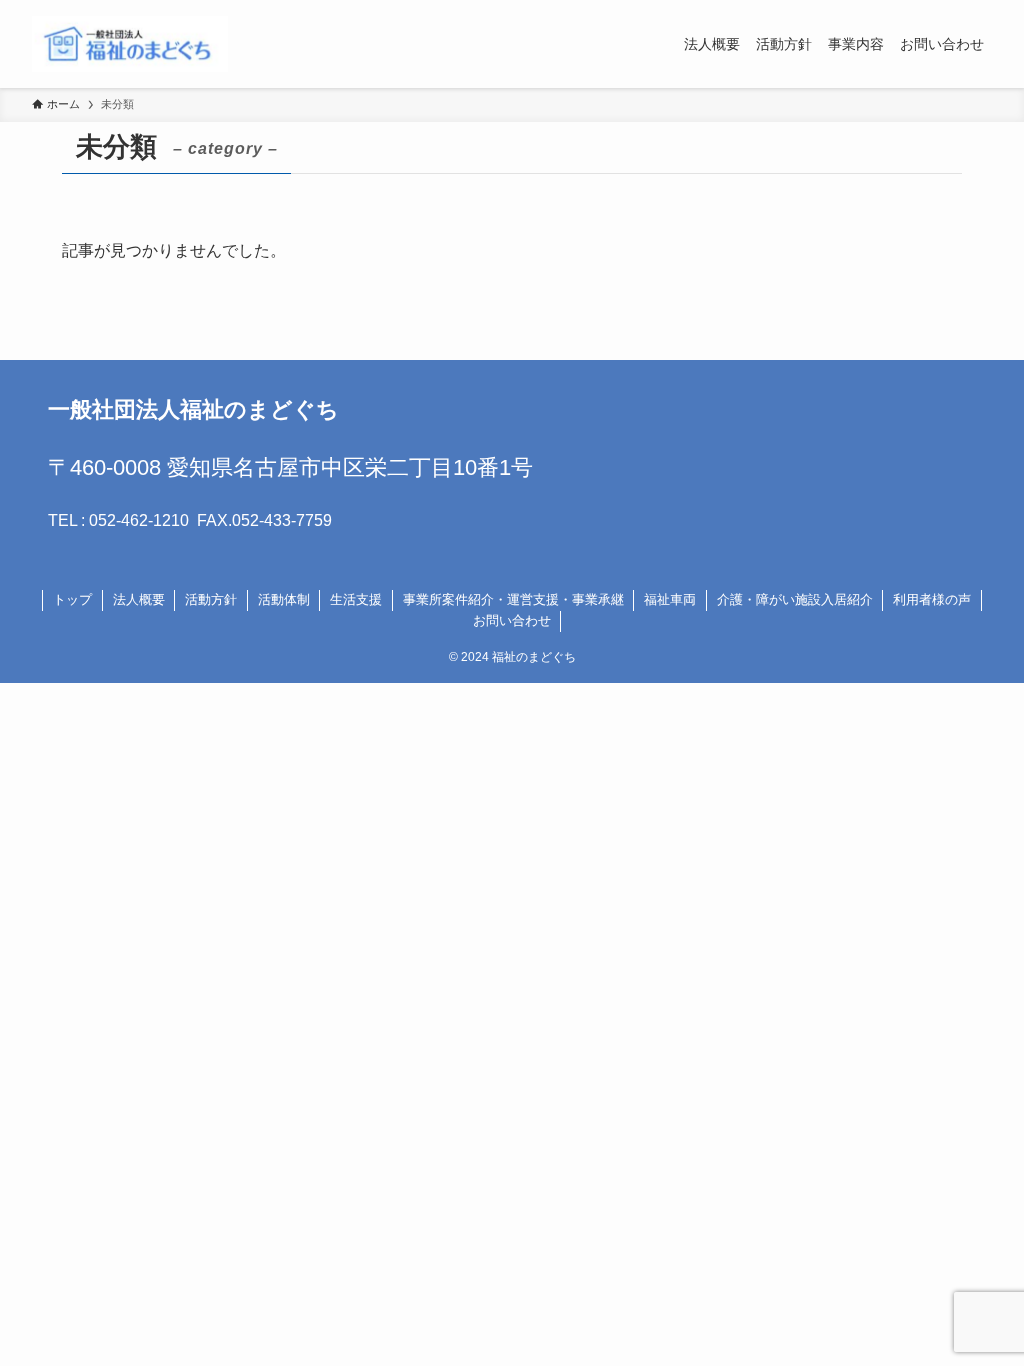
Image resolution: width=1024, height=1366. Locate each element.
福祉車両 (670, 599)
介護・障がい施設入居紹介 (795, 599)
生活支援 (356, 599)
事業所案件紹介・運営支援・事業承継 (513, 599)
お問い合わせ (512, 620)
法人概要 (139, 599)
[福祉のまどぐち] (130, 44)
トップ (72, 599)
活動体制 (284, 599)
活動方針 (211, 599)
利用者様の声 (932, 599)
